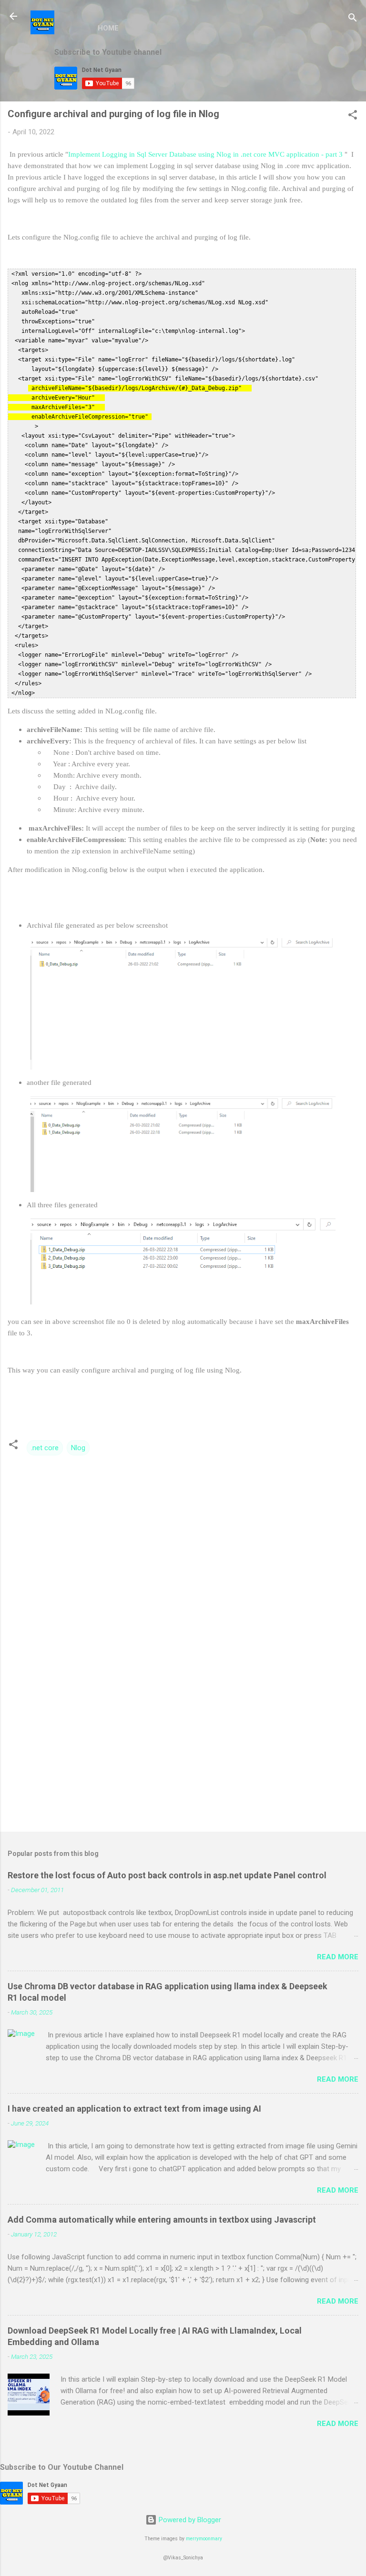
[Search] (353, 19)
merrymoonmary (204, 2539)
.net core (45, 1448)
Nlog (78, 1448)
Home (108, 28)
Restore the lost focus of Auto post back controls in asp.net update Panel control (167, 1875)
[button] (353, 116)
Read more (338, 1957)
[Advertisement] (183, 1750)
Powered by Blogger (189, 2520)
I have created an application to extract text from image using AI (134, 2109)
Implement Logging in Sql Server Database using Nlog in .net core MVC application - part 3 (206, 154)
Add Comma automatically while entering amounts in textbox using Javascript (162, 2220)
